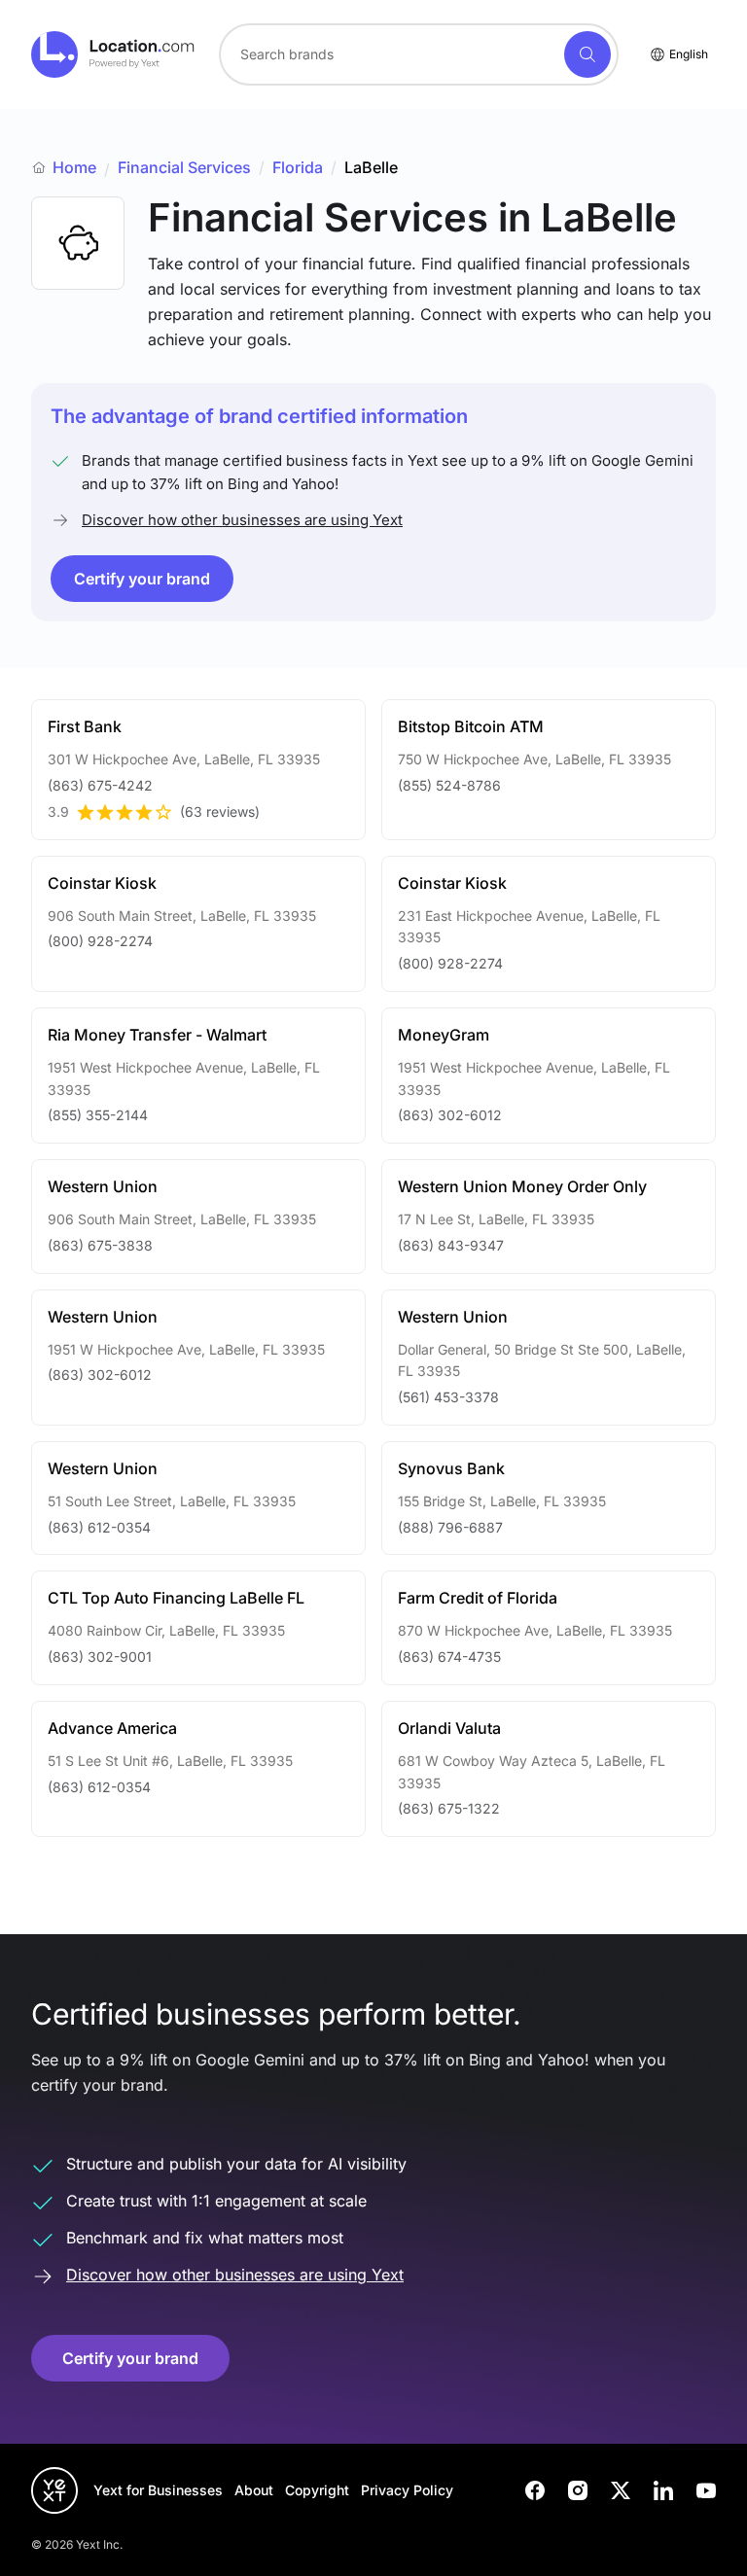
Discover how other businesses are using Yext (242, 520)
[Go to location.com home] (113, 54)
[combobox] (419, 54)
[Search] (587, 54)
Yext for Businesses (158, 2490)
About (254, 2490)
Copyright (317, 2490)
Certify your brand (142, 579)
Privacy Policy (407, 2490)
